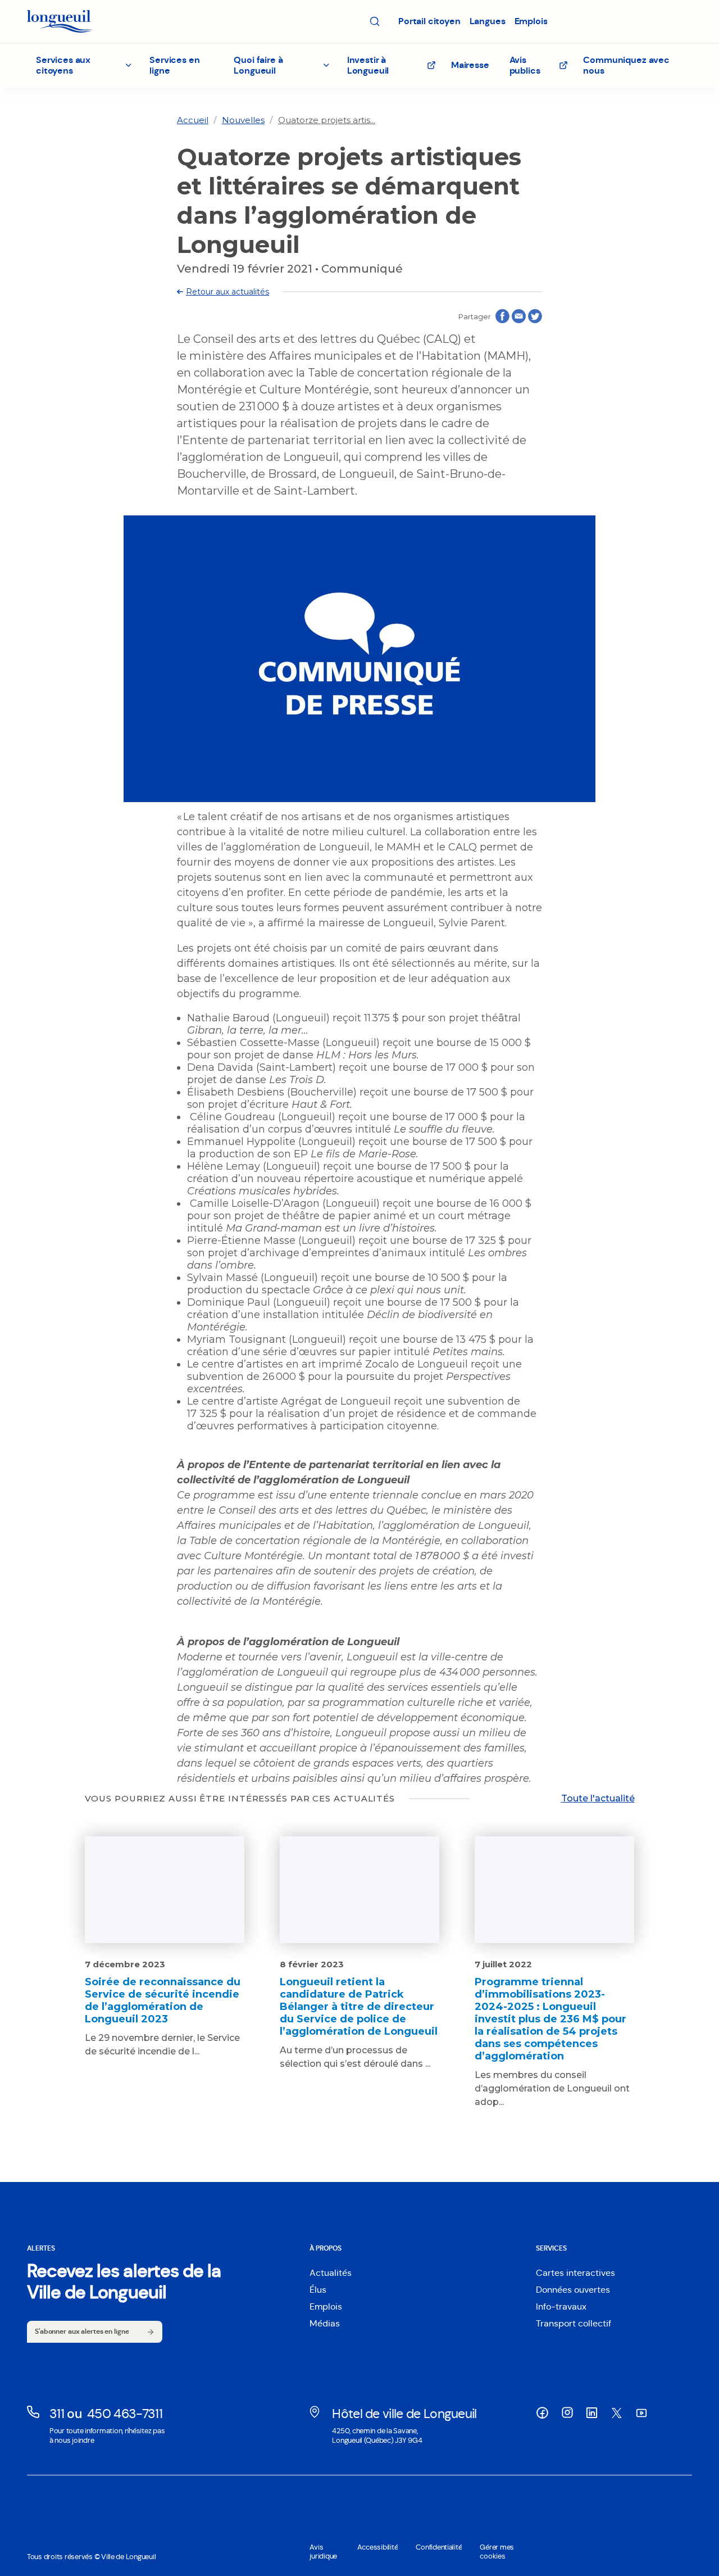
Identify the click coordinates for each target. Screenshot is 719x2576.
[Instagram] (567, 2412)
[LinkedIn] (592, 2413)
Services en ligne (174, 65)
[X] (617, 2413)
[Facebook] (543, 2413)
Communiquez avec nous (626, 65)
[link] (193, 120)
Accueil (193, 120)
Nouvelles (243, 120)
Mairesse (470, 65)
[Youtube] (641, 2413)
